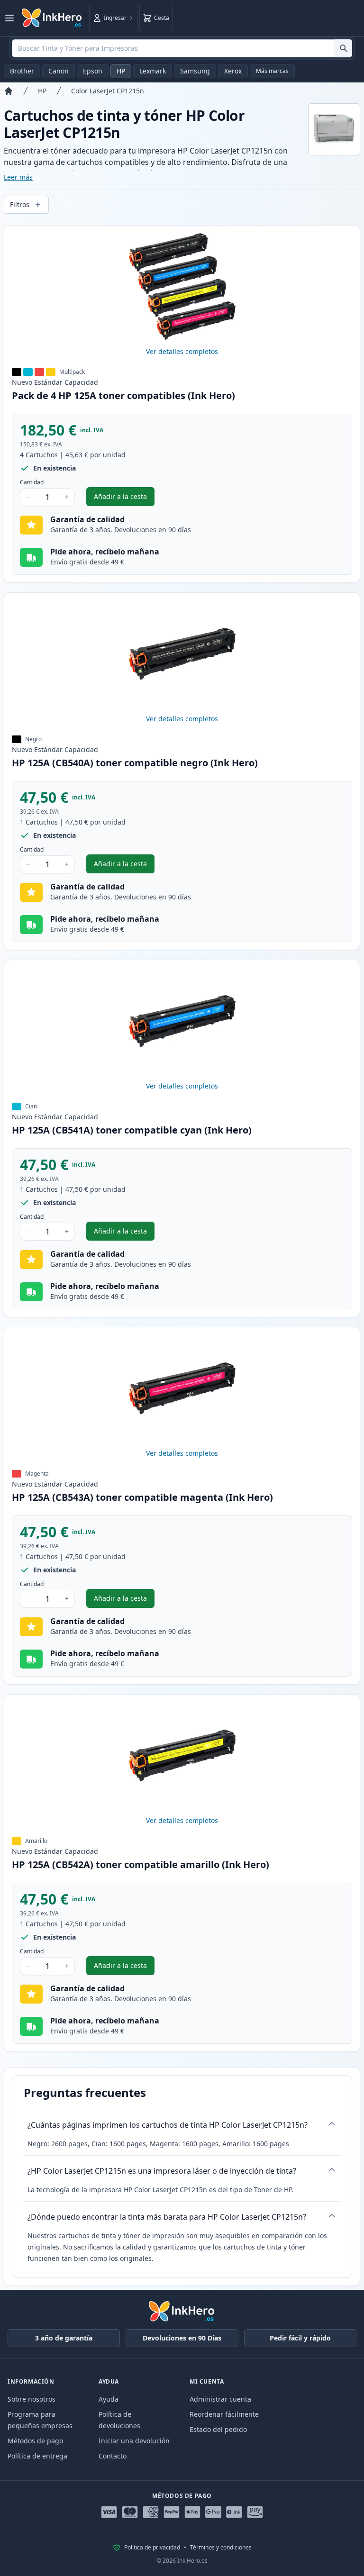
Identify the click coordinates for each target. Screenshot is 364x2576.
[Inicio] (9, 91)
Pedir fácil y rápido (300, 2338)
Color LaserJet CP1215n (108, 91)
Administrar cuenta (220, 2399)
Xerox (233, 71)
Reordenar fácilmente (224, 2414)
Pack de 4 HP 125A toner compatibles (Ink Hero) (123, 395)
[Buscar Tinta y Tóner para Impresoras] (343, 48)
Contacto (113, 2456)
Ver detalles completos (182, 351)
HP (121, 71)
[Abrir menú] (9, 18)
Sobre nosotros (32, 2399)
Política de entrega (37, 2456)
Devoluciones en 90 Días (182, 2338)
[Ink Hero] (52, 18)
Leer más (18, 177)
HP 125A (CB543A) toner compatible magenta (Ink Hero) (142, 1497)
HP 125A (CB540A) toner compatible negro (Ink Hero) (135, 763)
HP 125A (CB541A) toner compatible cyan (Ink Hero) (132, 1130)
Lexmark (153, 71)
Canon (59, 71)
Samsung (195, 71)
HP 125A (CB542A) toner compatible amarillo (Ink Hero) (141, 1864)
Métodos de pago (35, 2441)
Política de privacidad (152, 2548)
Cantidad (32, 482)
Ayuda (109, 2399)
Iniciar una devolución (134, 2441)
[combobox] (182, 48)
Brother (22, 71)
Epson (93, 71)
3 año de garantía (64, 2338)
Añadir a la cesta (124, 499)
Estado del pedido (218, 2429)
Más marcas (272, 71)
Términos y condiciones (221, 2548)
